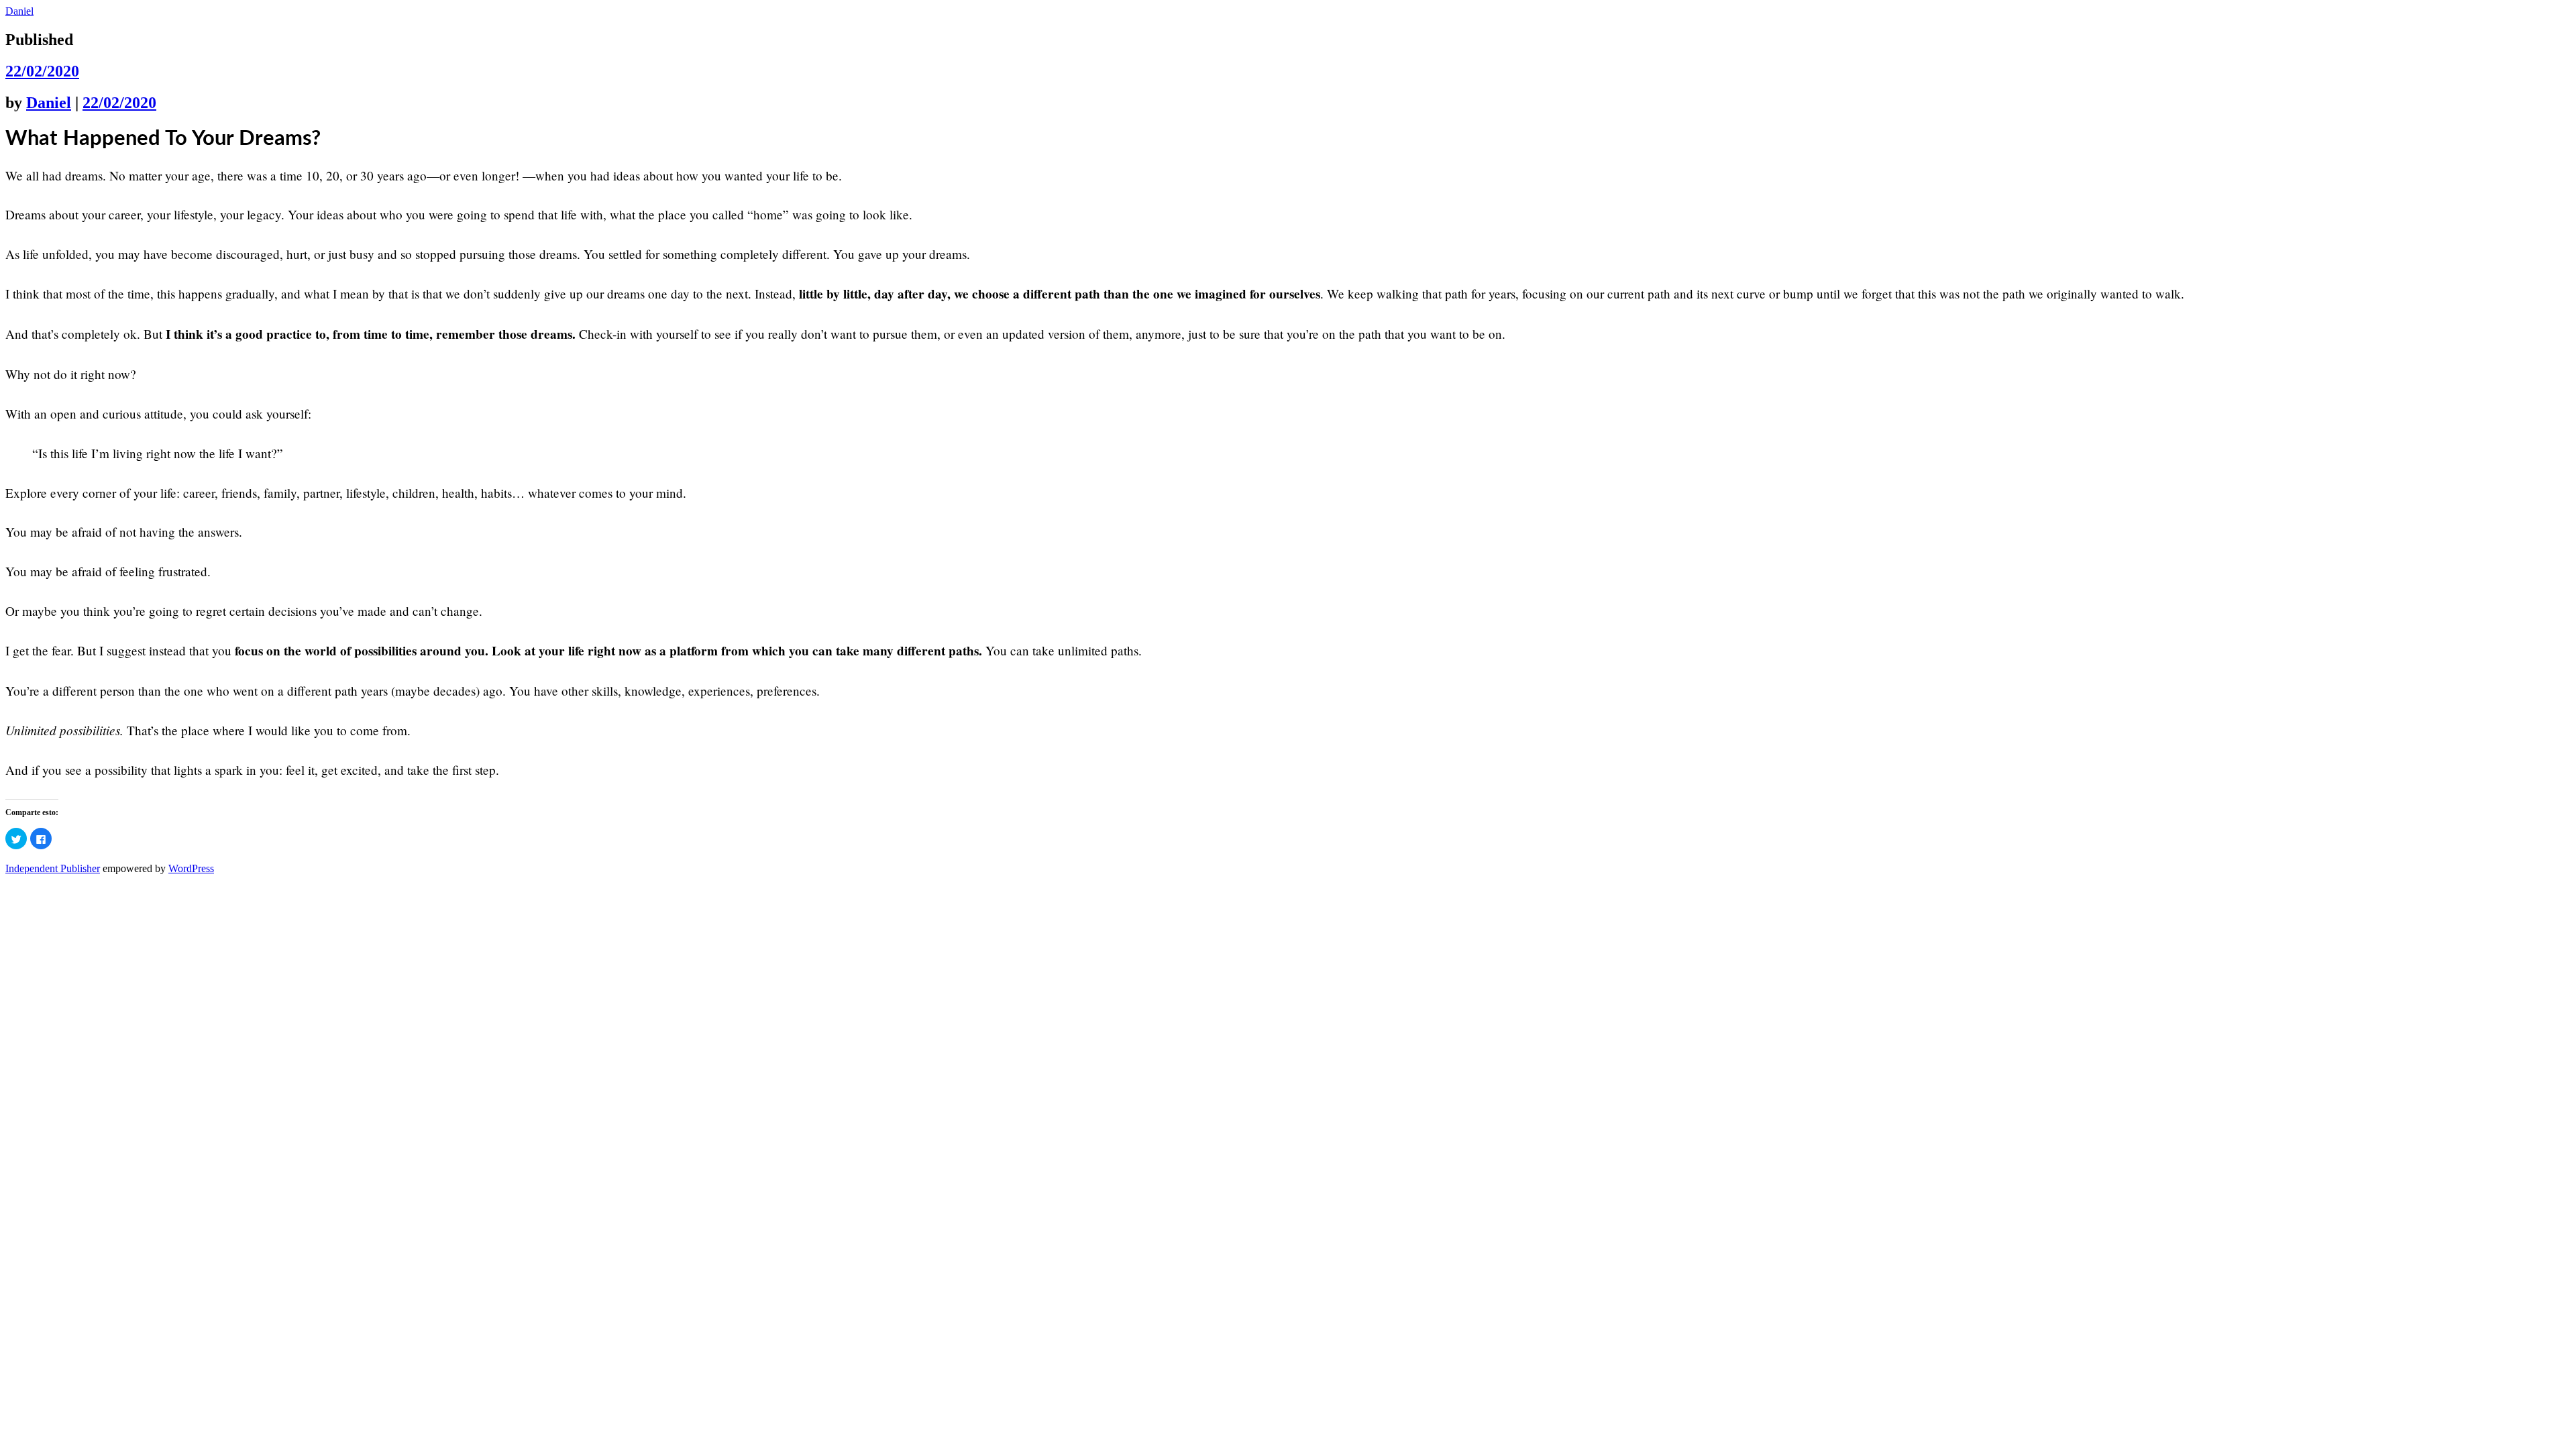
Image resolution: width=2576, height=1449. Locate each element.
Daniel (19, 11)
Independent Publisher (53, 868)
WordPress (191, 868)
